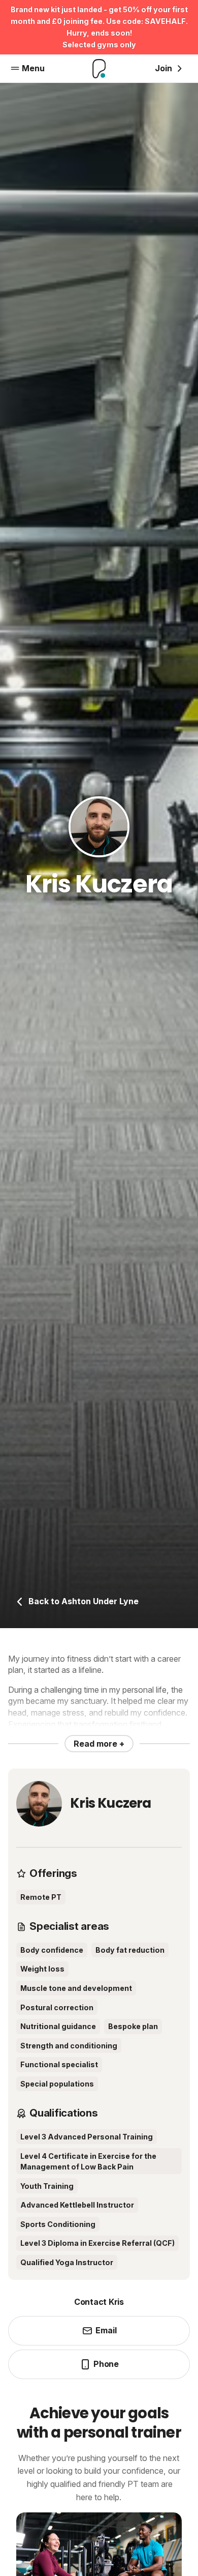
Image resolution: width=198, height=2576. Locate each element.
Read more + (99, 1744)
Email (106, 2330)
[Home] (99, 69)
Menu (33, 68)
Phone (106, 2364)
